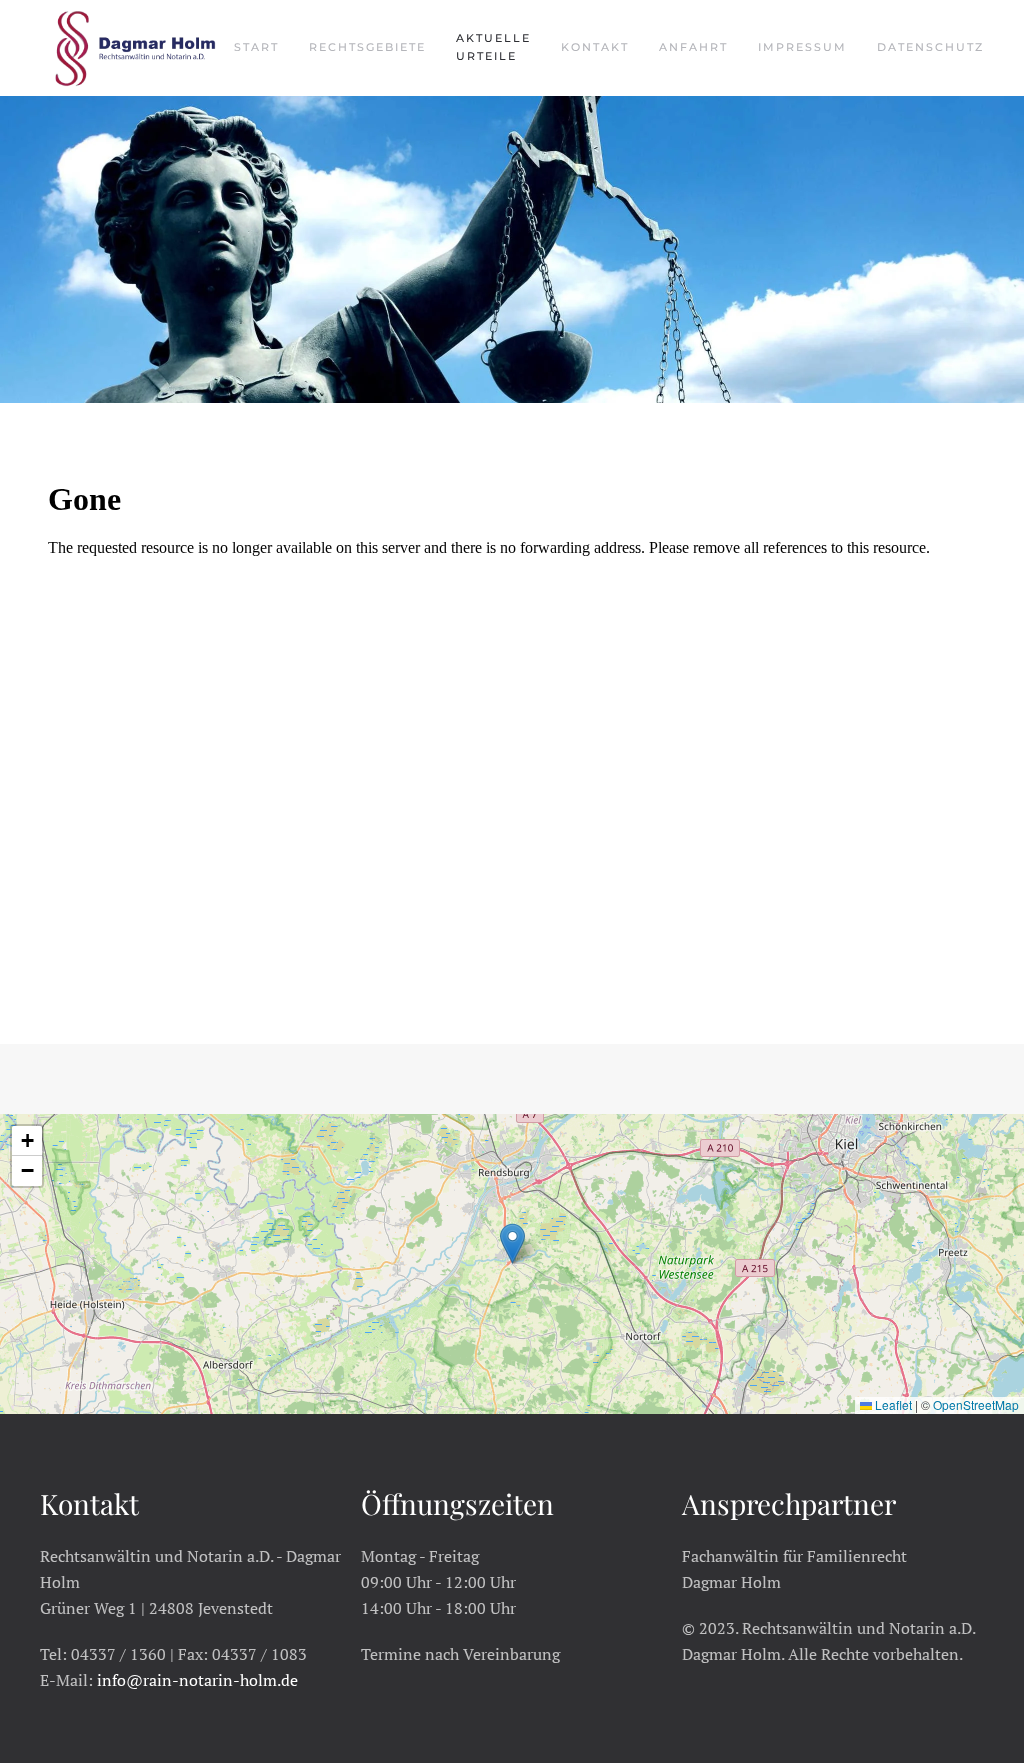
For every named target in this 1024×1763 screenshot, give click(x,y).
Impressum (802, 47)
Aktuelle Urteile (493, 47)
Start (256, 47)
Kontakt (595, 47)
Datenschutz (930, 47)
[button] (512, 1243)
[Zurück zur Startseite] (137, 48)
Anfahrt (693, 47)
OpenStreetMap (976, 1404)
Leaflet (892, 1404)
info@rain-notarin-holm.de (197, 1680)
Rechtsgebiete (367, 47)
